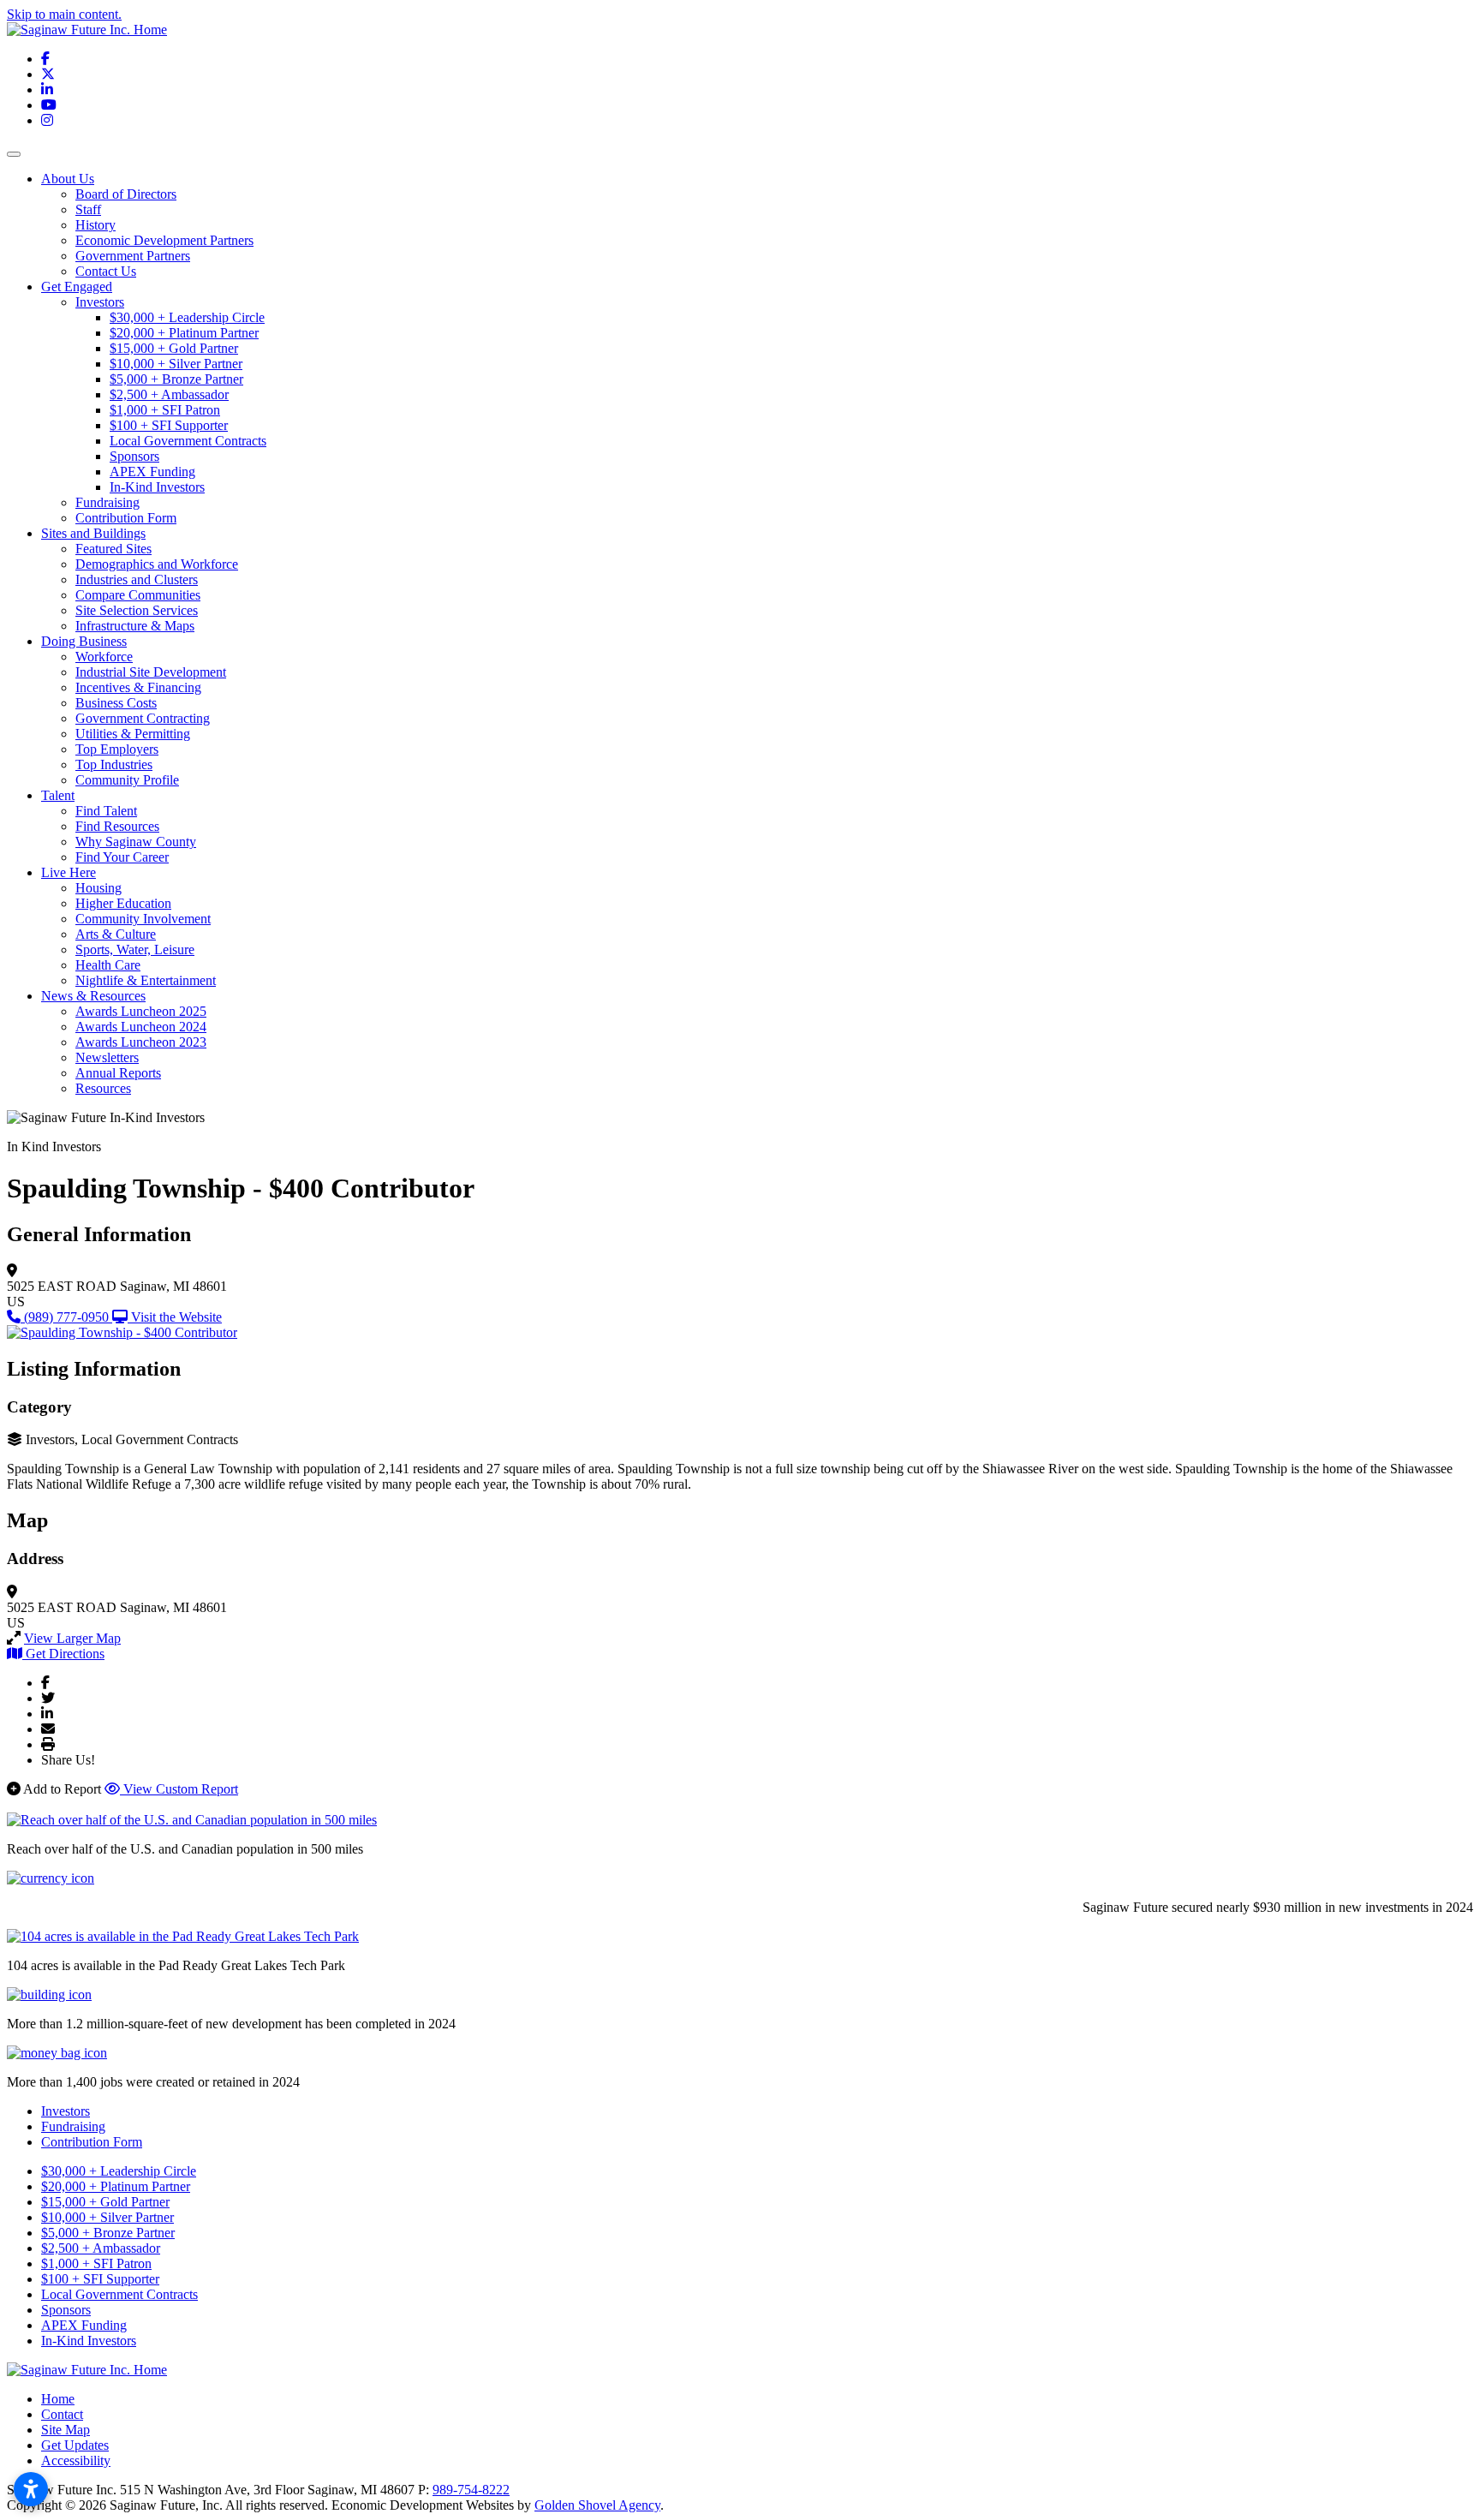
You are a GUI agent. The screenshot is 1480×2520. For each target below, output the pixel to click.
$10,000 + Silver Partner (176, 364)
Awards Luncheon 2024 (141, 1027)
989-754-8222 (471, 2490)
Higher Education (123, 903)
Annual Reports (118, 1073)
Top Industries (114, 764)
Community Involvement (143, 919)
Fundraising (107, 502)
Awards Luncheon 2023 (141, 1042)
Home (58, 2399)
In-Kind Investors (157, 487)
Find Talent (106, 811)
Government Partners (133, 256)
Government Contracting (143, 718)
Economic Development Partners (164, 240)
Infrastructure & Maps (135, 626)
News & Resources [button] (93, 996)
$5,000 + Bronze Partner (176, 379)
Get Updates (75, 2445)
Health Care (108, 965)
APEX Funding (152, 472)
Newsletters (107, 1057)
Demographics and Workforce (157, 564)
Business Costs (116, 703)
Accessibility (76, 2460)
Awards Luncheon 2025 (141, 1011)
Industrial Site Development (151, 672)
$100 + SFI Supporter (169, 425)
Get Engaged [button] (77, 287)
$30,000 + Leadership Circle (187, 317)
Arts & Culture (116, 934)
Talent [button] (58, 795)
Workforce (104, 657)
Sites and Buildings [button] (93, 533)
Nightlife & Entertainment (146, 980)
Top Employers (117, 749)
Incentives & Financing (138, 687)
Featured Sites (113, 549)
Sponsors (134, 456)
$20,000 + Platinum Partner (184, 333)
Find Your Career (122, 857)
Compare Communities (138, 595)
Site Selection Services (137, 610)
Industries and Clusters (137, 579)
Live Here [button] (69, 872)
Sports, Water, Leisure (135, 949)
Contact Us (106, 271)
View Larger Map (72, 1638)
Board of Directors (126, 194)
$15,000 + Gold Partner (174, 348)
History (95, 225)
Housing (98, 888)
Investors (100, 302)
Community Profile (127, 780)
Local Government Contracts (188, 441)
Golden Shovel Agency (597, 2505)
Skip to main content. (64, 14)
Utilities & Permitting (133, 734)
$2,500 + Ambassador (169, 394)
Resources (103, 1088)
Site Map (66, 2430)
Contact (62, 2414)
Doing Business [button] (84, 641)
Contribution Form (126, 518)
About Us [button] (68, 179)
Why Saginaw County (136, 842)
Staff (88, 209)
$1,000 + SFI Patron (165, 410)
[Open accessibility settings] (31, 2489)
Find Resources (117, 826)
